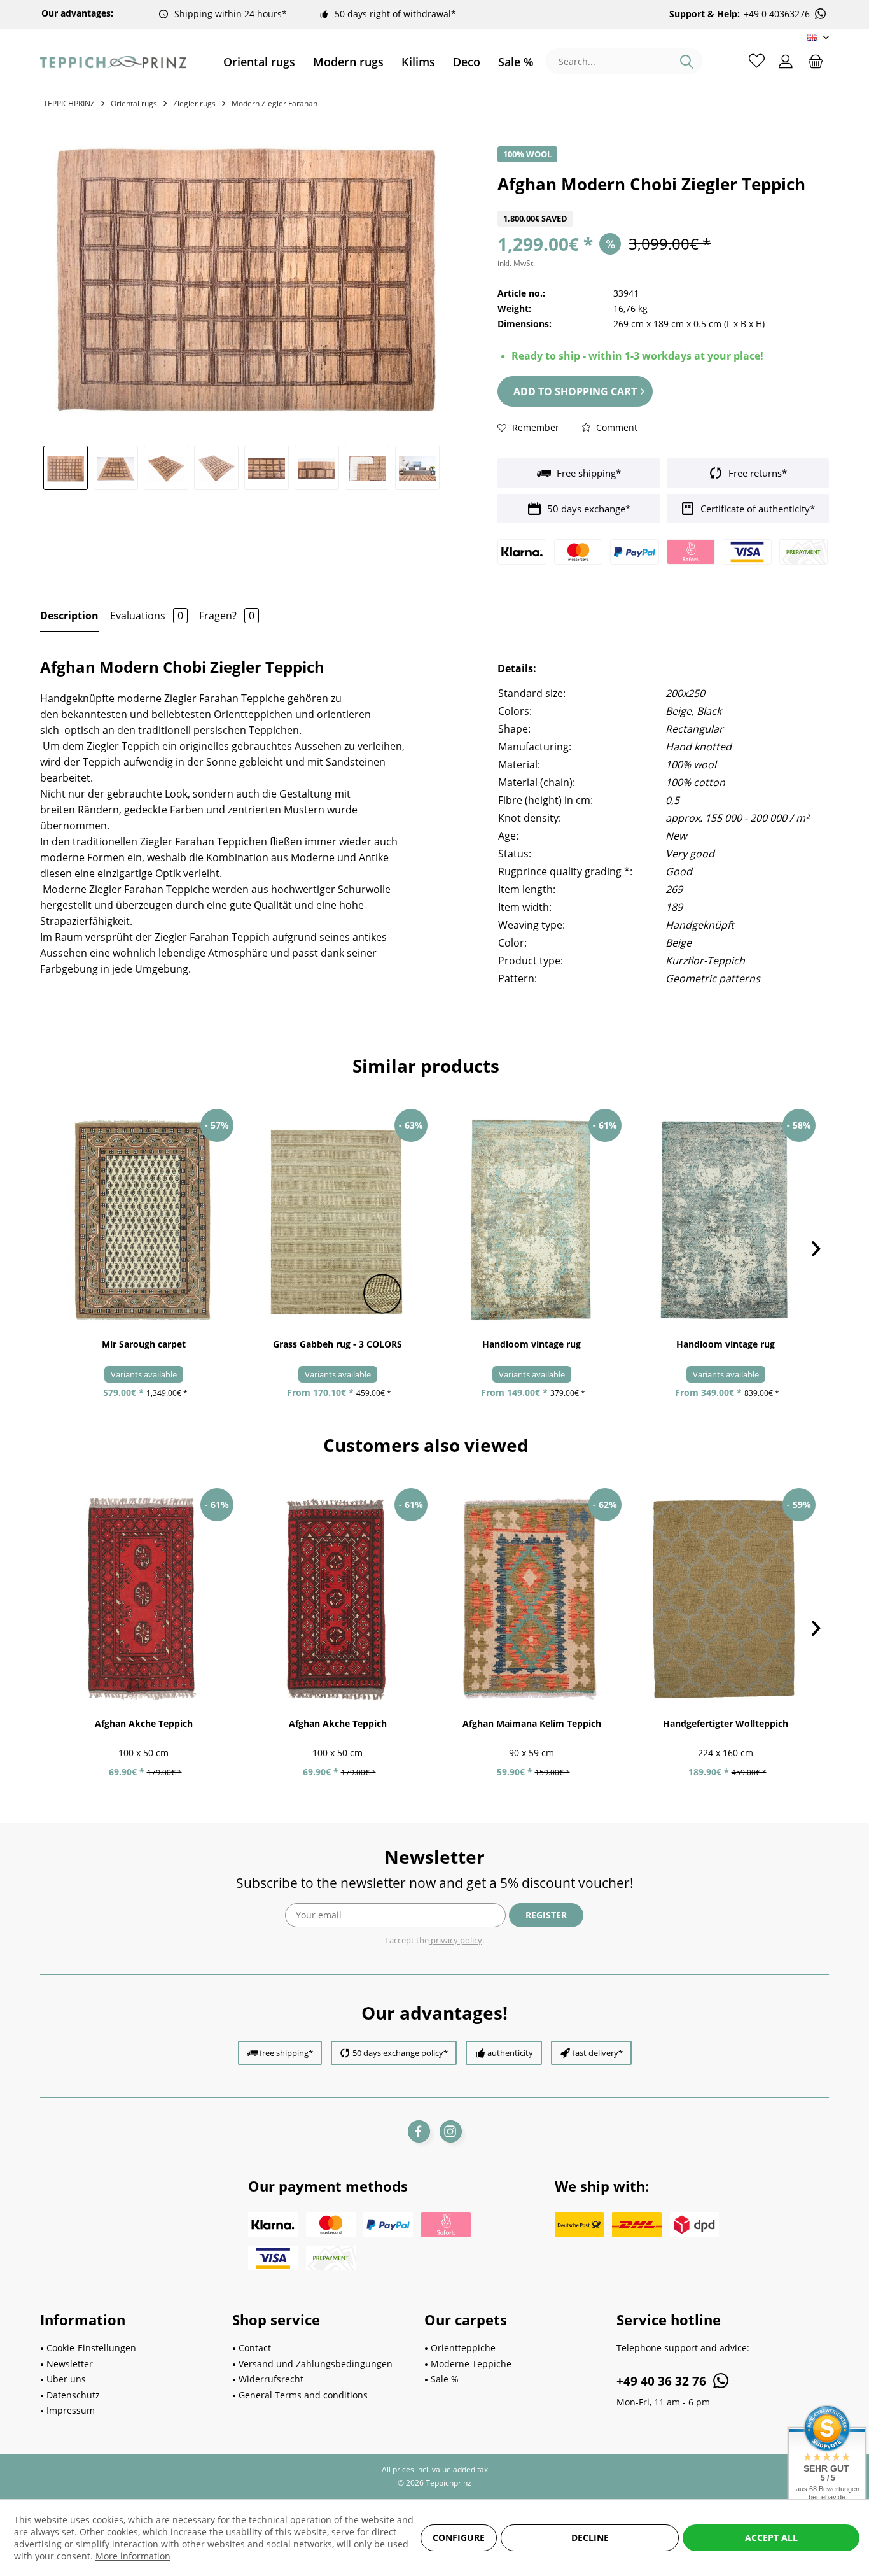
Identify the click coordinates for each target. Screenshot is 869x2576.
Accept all (771, 2537)
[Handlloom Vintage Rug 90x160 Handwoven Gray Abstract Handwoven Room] (532, 1220)
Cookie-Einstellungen (91, 2348)
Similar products (426, 1066)
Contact (255, 2348)
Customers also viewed (426, 1445)
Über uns (66, 2379)
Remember (534, 427)
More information (133, 2556)
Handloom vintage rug (532, 1344)
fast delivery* (598, 2053)
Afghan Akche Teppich (144, 1723)
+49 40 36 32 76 (663, 2381)
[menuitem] (259, 62)
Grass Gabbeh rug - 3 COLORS (337, 1344)
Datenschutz (73, 2395)
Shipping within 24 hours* (231, 14)
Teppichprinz (69, 103)
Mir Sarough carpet (144, 1344)
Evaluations (147, 616)
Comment (615, 427)
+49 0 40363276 (777, 14)
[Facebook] (419, 2131)
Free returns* (756, 473)
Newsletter (70, 2364)
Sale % (445, 2379)
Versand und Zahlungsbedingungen (316, 2364)
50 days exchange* (587, 509)
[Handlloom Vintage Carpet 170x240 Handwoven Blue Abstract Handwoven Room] (726, 1220)
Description (69, 616)
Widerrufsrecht (271, 2379)
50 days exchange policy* (400, 2053)
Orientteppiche (463, 2348)
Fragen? (227, 616)
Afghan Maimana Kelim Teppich (532, 1723)
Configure (459, 2537)
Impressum (71, 2410)
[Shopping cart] (816, 60)
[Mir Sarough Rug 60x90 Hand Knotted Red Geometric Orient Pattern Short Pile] (143, 1220)
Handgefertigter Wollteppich (726, 1723)
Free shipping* (587, 473)
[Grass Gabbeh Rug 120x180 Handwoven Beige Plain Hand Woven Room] (337, 1220)
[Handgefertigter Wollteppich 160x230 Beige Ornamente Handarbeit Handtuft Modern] (726, 1600)
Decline (590, 2537)
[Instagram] (451, 2131)
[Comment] (663, 203)
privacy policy (455, 1940)
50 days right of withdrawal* (395, 14)
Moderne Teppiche (471, 2364)
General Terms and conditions (303, 2395)
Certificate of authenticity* (756, 509)
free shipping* (286, 2053)
